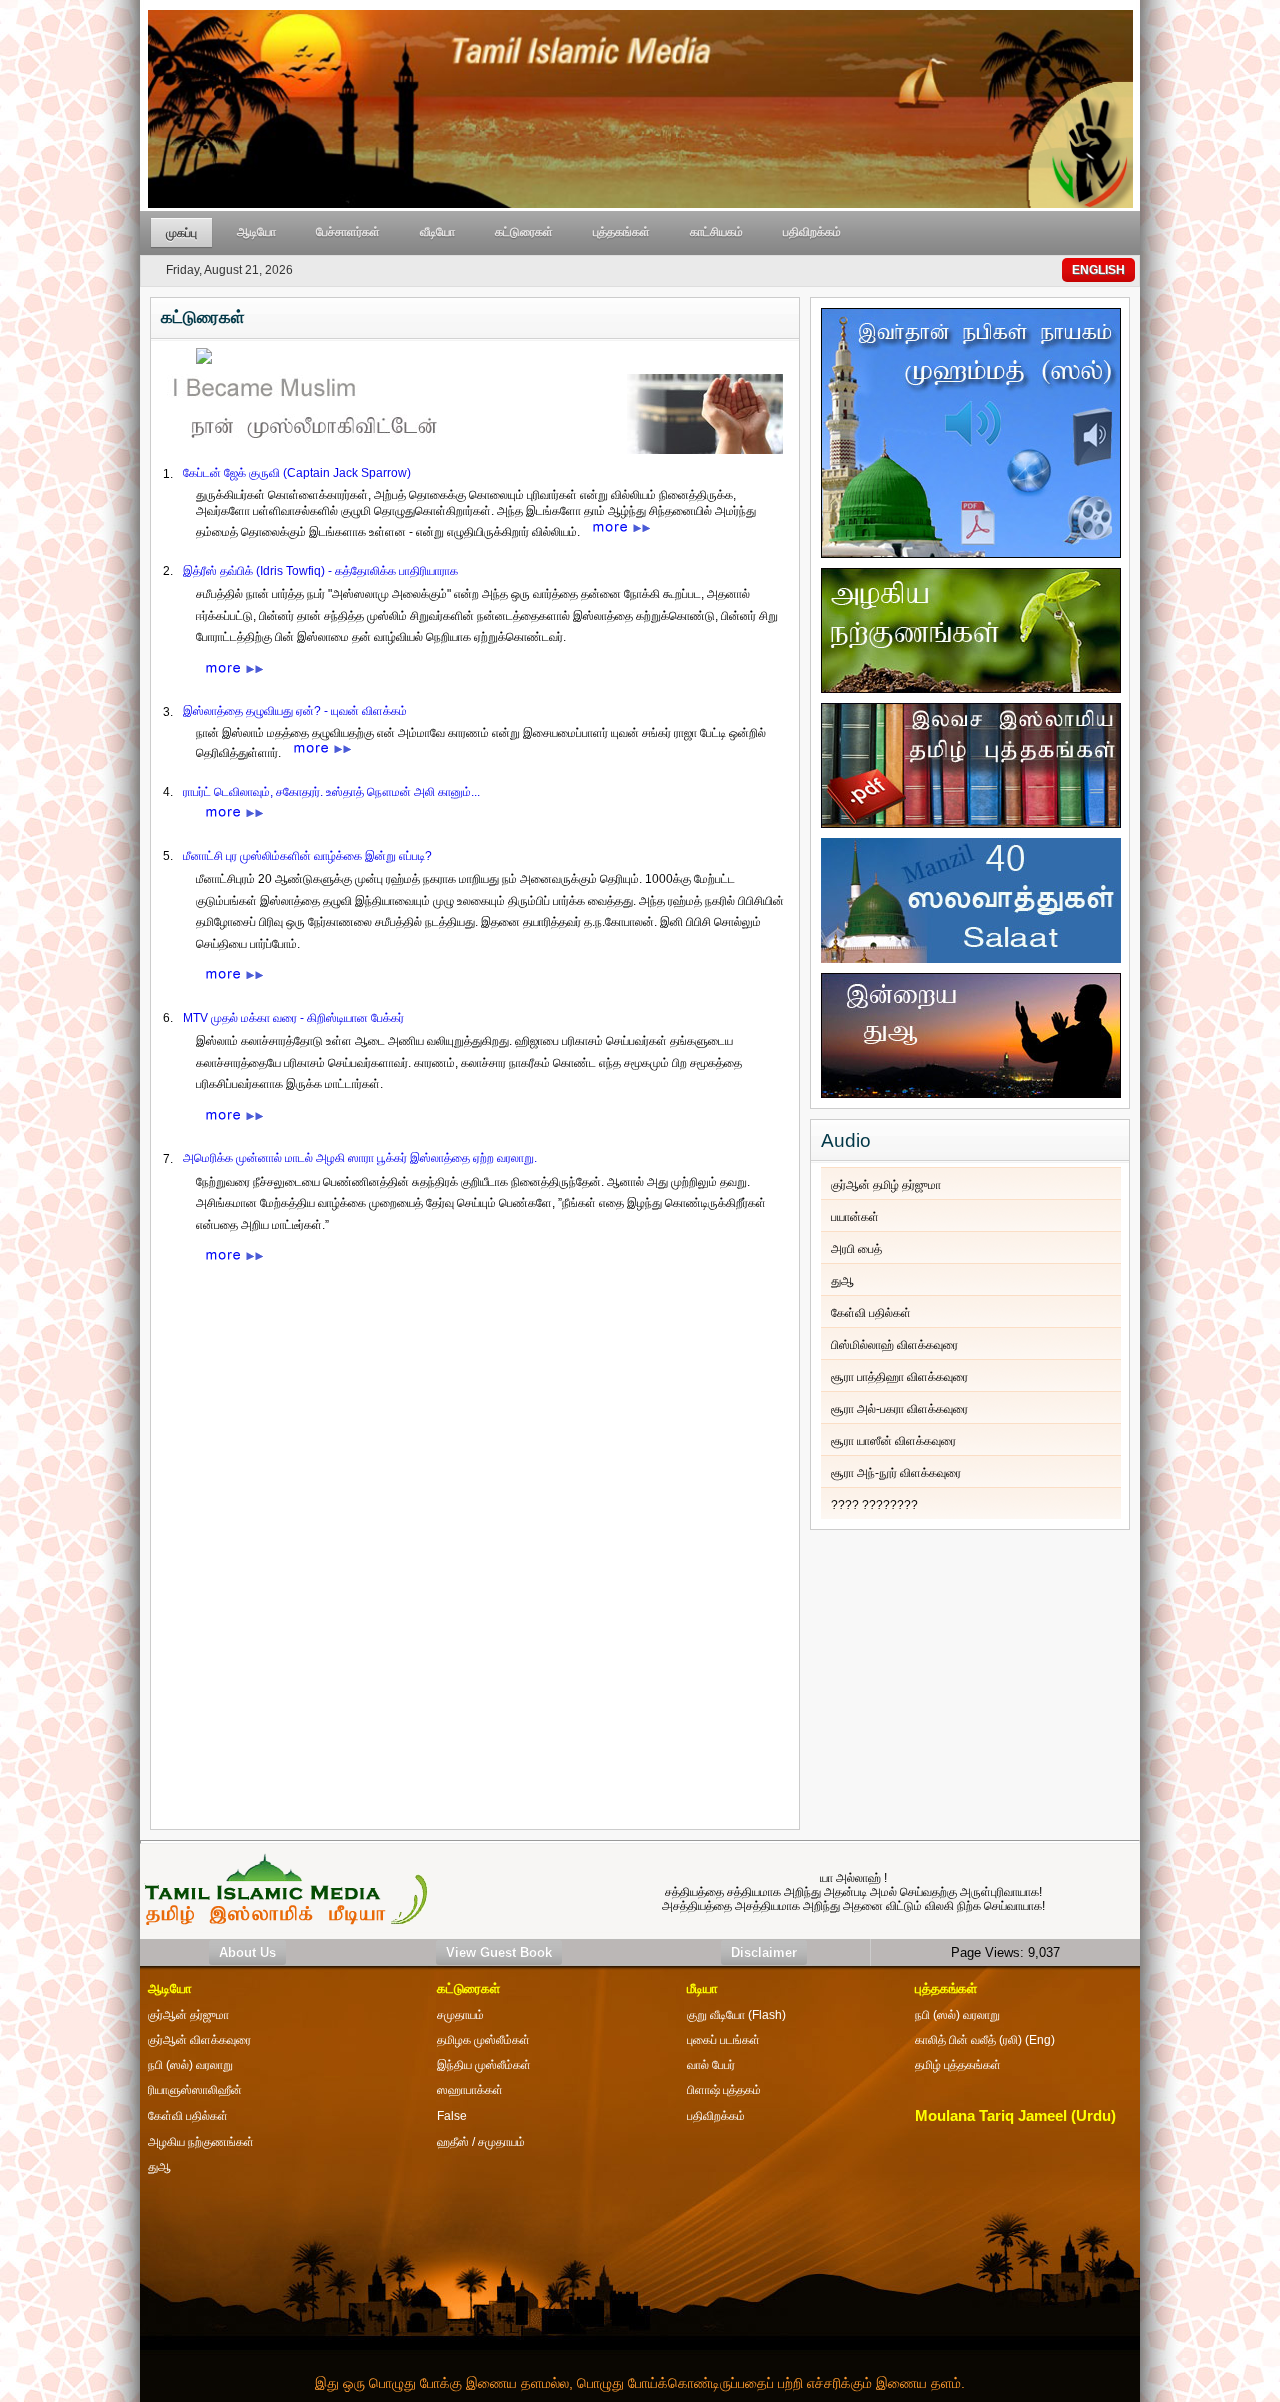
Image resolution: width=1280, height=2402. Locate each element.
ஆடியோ (256, 232)
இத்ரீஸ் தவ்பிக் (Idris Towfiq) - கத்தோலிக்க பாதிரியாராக (320, 571)
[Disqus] (475, 1566)
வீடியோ (437, 232)
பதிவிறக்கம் (812, 232)
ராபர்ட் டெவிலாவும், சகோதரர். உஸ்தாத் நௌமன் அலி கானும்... (331, 792)
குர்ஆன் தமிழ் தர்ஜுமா (886, 1185)
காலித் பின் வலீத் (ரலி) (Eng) (985, 2040)
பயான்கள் (855, 1217)
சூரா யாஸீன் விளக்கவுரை (893, 1441)
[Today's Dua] (971, 1031)
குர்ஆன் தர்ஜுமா (188, 2015)
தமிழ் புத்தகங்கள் (958, 2065)
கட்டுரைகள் (524, 232)
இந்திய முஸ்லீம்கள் (484, 2065)
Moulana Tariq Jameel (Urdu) (1015, 2116)
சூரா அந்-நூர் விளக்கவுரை (896, 1473)
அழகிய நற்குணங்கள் (201, 2142)
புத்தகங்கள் (621, 232)
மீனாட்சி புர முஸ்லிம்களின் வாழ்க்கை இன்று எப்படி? (307, 856)
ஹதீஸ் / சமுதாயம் (481, 2142)
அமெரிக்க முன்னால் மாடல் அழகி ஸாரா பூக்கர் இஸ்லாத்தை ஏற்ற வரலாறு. (360, 1158)
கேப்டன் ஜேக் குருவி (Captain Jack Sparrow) (297, 473)
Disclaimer (764, 1952)
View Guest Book (499, 1952)
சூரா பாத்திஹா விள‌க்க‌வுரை (899, 1377)
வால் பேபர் (711, 2065)
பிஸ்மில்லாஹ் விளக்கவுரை (894, 1345)
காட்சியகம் (716, 232)
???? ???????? (874, 1505)
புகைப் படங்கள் (723, 2040)
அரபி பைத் (856, 1249)
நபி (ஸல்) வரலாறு (957, 2015)
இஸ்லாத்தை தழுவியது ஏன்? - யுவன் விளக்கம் (295, 711)
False (452, 2116)
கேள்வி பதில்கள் (871, 1313)
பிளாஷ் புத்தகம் (724, 2090)
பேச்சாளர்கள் (348, 232)
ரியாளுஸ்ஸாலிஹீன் (195, 2090)
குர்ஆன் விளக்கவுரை (199, 2040)
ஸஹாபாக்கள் (470, 2090)
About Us (247, 1952)
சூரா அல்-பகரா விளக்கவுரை (899, 1409)
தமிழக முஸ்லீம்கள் (483, 2040)
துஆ (842, 1281)
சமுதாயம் (460, 2015)
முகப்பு (181, 233)
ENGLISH (1098, 270)
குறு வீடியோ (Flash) (736, 2015)
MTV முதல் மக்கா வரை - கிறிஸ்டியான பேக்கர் (293, 1018)
